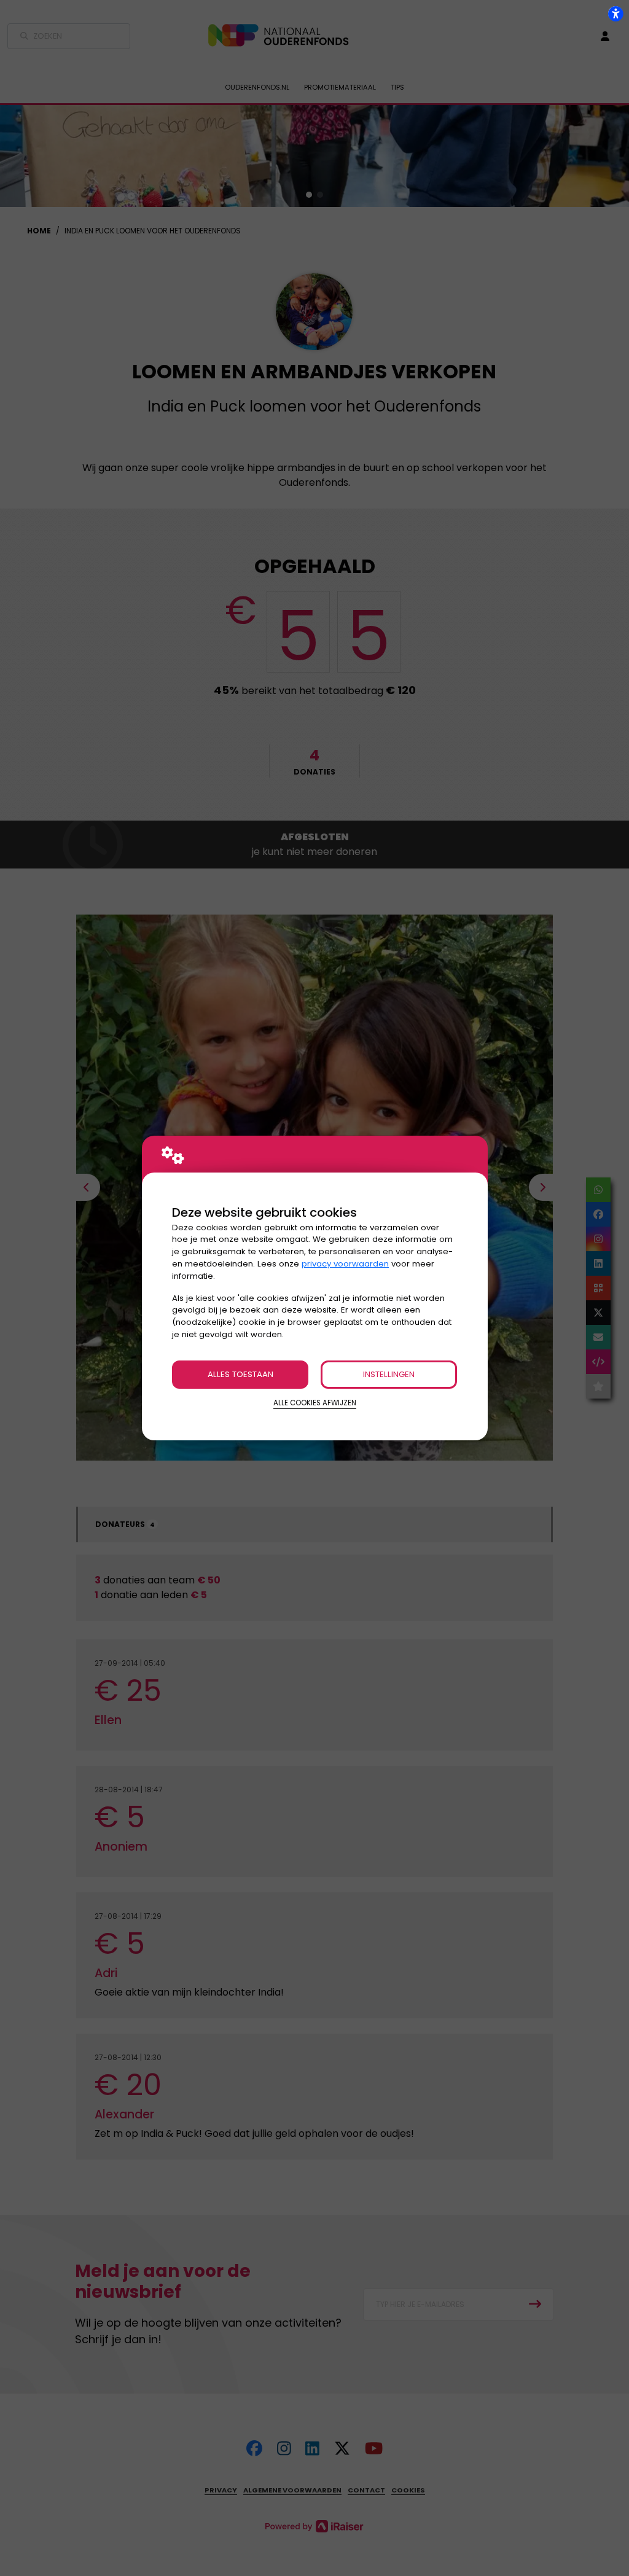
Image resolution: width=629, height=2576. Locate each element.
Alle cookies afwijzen (315, 1403)
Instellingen (389, 1374)
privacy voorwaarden (345, 1264)
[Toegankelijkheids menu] (615, 14)
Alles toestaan (240, 1374)
